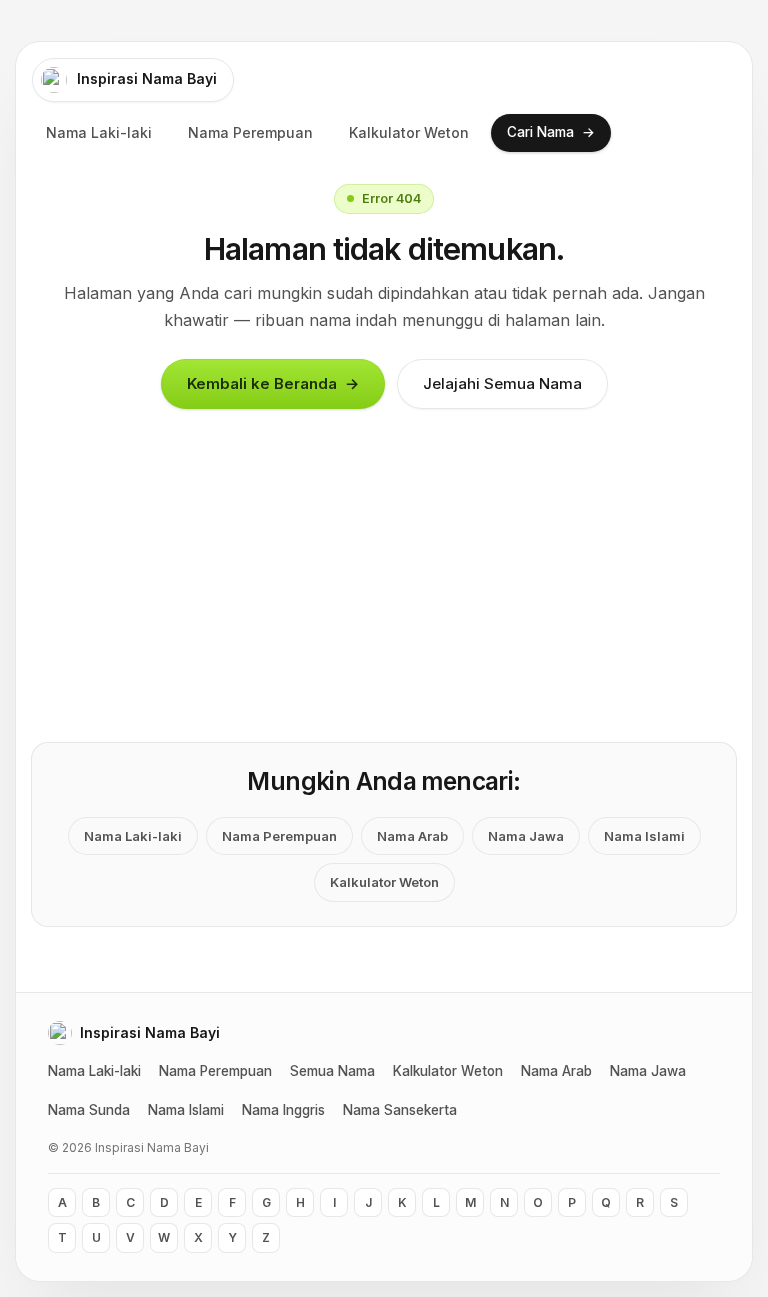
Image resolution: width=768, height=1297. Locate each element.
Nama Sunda (89, 1110)
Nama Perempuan (250, 132)
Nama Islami (644, 836)
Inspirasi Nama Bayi (147, 78)
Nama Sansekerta (400, 1110)
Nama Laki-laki (99, 132)
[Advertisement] (392, 593)
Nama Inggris (283, 1110)
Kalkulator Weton (409, 132)
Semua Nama (332, 1071)
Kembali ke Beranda (273, 384)
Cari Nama (551, 131)
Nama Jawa (526, 836)
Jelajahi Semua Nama (502, 383)
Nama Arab (412, 836)
